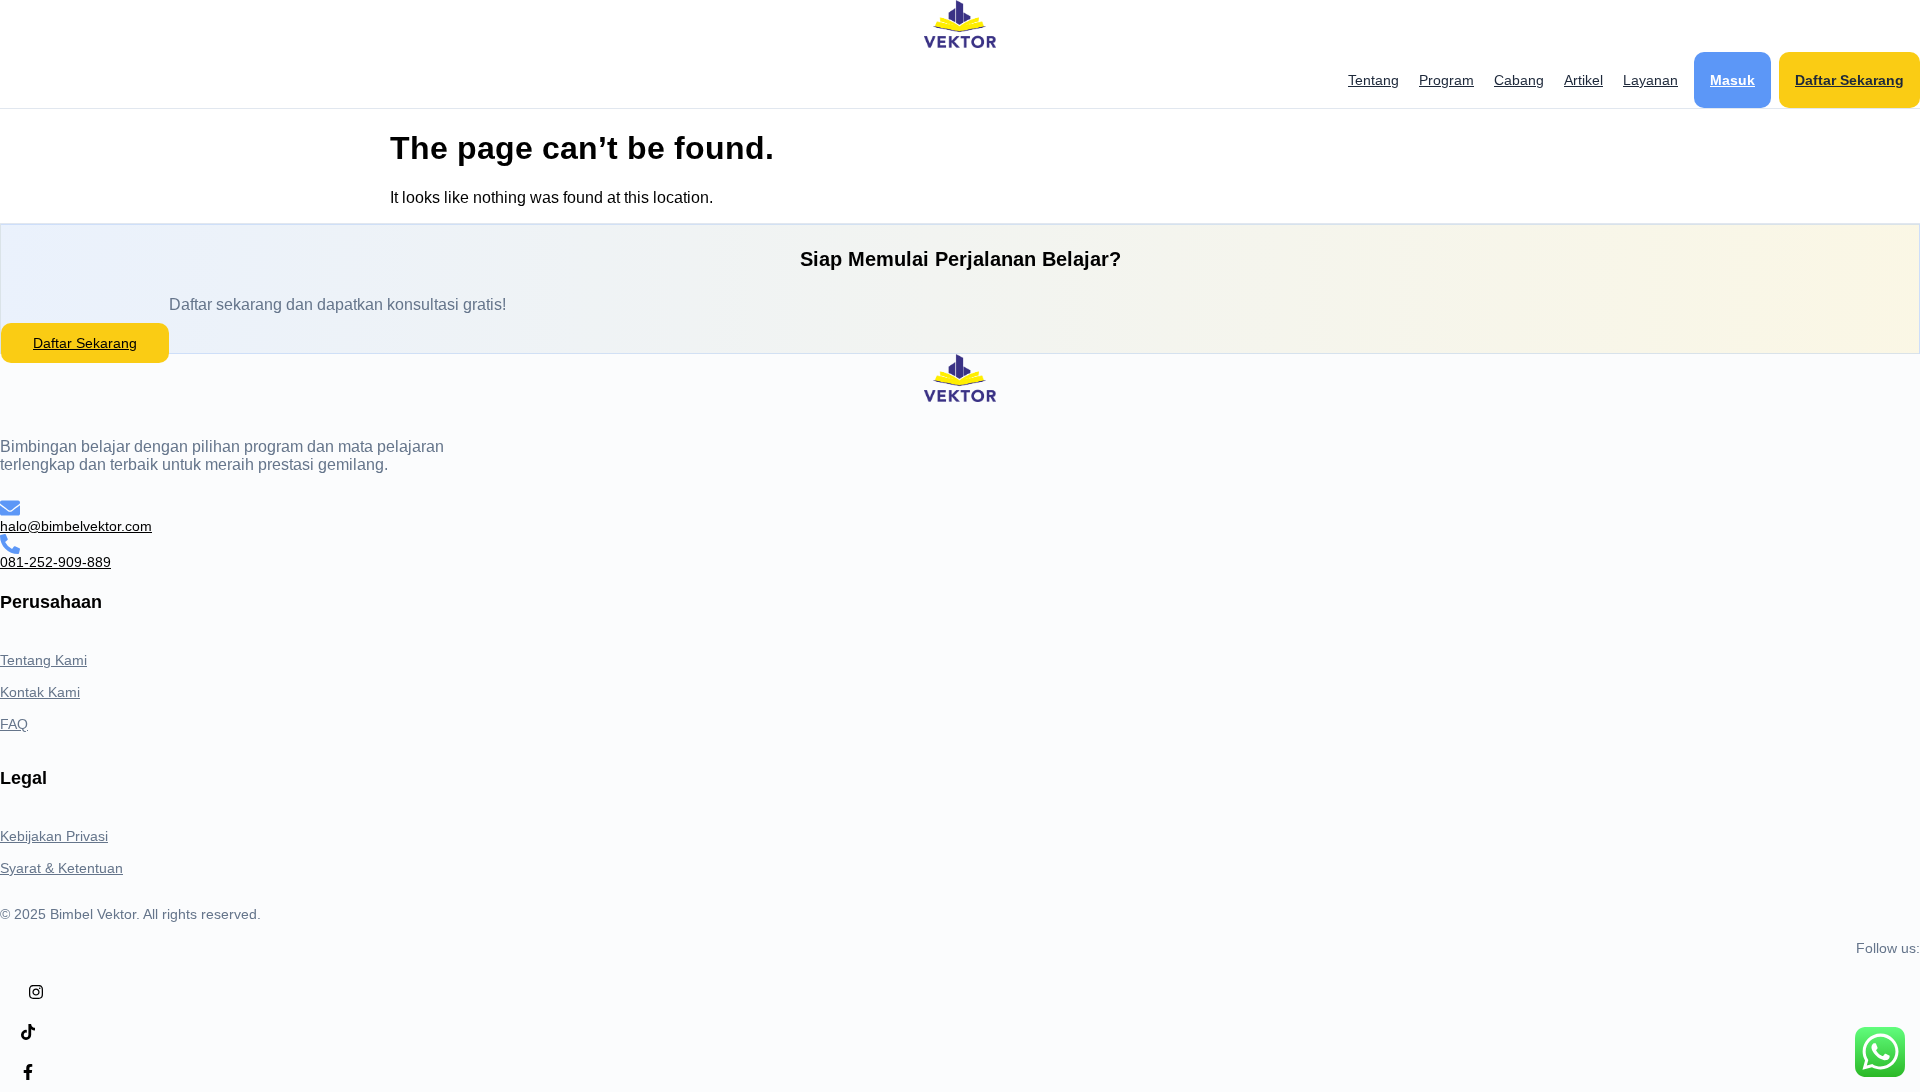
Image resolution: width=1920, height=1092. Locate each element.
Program (1446, 80)
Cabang (1519, 80)
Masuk (1732, 80)
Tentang (1373, 80)
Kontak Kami (40, 692)
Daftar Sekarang (1849, 80)
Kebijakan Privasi (54, 836)
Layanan (1650, 80)
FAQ (14, 724)
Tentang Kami (43, 660)
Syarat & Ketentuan (61, 868)
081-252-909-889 (55, 562)
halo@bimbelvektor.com (76, 526)
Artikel (1583, 80)
